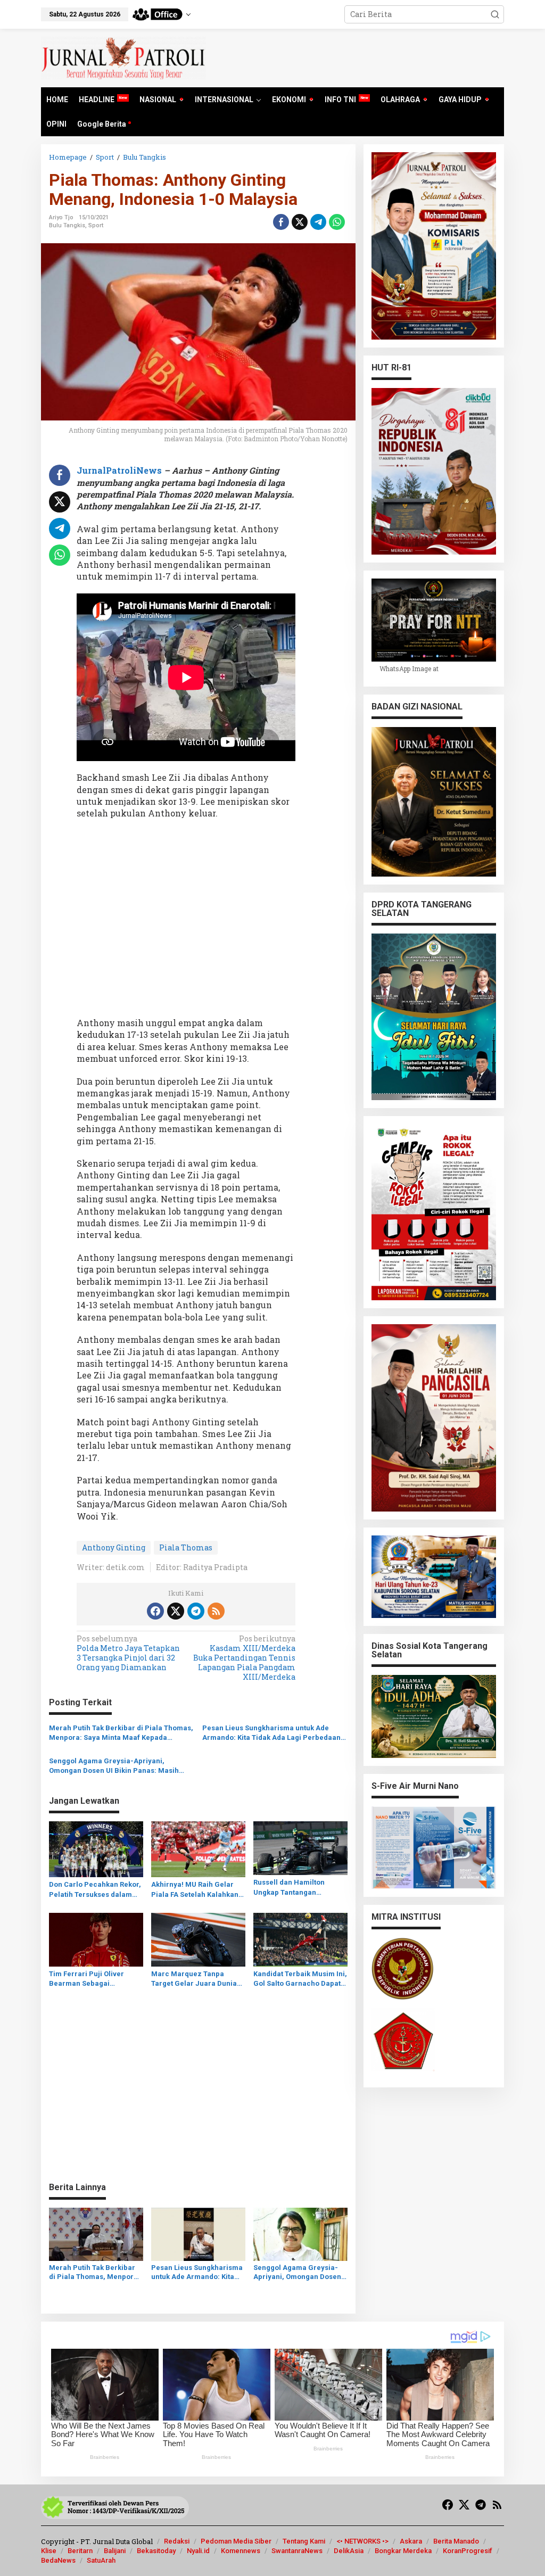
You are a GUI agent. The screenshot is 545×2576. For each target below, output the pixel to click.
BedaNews (58, 2560)
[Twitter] (176, 1611)
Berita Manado (456, 2541)
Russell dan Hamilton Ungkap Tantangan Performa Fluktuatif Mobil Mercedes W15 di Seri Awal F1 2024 (299, 1888)
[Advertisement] (186, 922)
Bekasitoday (156, 2551)
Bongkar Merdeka (403, 2551)
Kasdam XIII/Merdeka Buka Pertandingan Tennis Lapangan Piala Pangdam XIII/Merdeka (244, 1658)
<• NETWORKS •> (362, 2541)
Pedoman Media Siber (236, 2541)
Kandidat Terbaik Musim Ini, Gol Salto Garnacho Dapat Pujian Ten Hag (300, 1979)
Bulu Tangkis (67, 225)
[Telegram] (196, 1611)
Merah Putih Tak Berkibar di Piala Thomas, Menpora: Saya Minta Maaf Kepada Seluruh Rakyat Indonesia (121, 1733)
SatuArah (101, 2560)
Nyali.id (198, 2551)
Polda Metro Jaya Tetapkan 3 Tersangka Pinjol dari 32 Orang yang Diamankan (128, 1653)
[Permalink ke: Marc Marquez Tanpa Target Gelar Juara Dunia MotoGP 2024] (198, 1939)
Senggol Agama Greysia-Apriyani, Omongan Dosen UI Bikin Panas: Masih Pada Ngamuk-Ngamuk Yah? (114, 1766)
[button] (495, 14)
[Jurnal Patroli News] (123, 57)
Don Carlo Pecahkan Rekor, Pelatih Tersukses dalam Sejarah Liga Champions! (95, 1890)
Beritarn (80, 2551)
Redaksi (177, 2541)
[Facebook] (155, 1611)
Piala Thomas (186, 1547)
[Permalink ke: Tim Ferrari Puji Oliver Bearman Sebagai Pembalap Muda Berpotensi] (96, 1939)
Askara (411, 2541)
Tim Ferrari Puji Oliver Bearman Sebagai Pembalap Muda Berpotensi (86, 1979)
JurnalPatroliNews (120, 470)
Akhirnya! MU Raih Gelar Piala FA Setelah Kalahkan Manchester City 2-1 (195, 1890)
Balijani (115, 2551)
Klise (49, 2551)
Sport (96, 225)
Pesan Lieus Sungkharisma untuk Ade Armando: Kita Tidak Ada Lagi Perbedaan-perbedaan (273, 1733)
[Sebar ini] (281, 222)
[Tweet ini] (300, 222)
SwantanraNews (297, 2551)
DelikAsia (349, 2551)
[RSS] (216, 1611)
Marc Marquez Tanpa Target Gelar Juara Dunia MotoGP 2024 (194, 1979)
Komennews (241, 2551)
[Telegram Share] (318, 222)
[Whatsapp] (337, 222)
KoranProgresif (468, 2551)
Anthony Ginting (114, 1547)
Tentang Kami (304, 2541)
